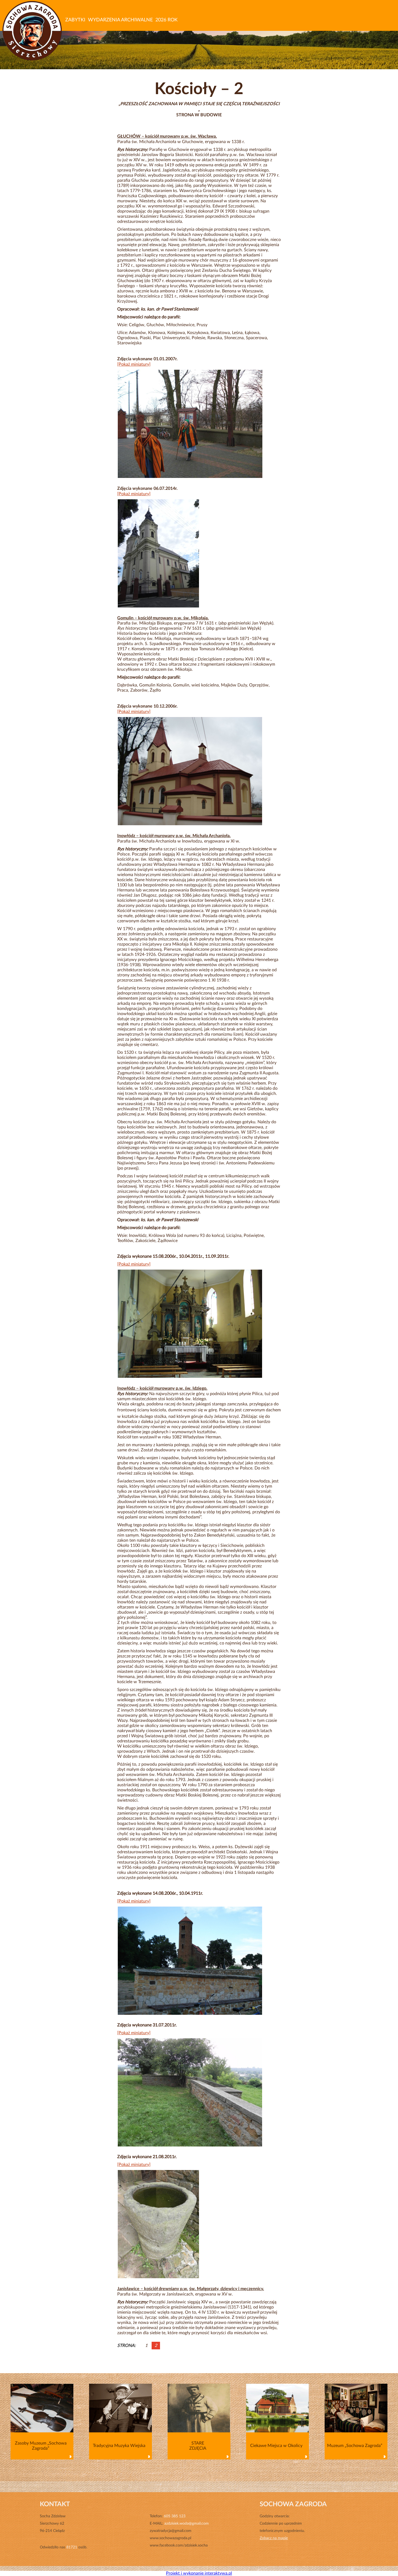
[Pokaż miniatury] (134, 364)
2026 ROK (167, 20)
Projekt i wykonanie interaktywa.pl (199, 2573)
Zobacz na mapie (274, 2538)
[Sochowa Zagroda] (33, 31)
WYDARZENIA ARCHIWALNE (120, 20)
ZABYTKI (75, 20)
